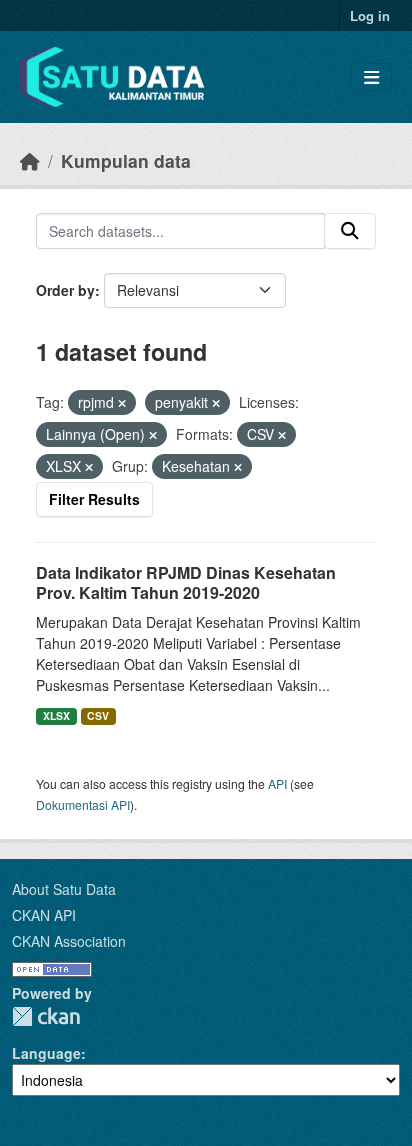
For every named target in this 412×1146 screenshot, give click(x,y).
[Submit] (350, 231)
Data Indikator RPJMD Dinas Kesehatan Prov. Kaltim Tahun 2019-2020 (186, 583)
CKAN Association (69, 941)
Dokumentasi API (83, 804)
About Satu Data (64, 889)
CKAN (46, 1016)
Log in (370, 15)
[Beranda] (30, 160)
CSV (98, 715)
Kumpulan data (126, 160)
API (277, 783)
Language (46, 1053)
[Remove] (122, 403)
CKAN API (44, 915)
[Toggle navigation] (371, 77)
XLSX (56, 715)
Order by (65, 290)
